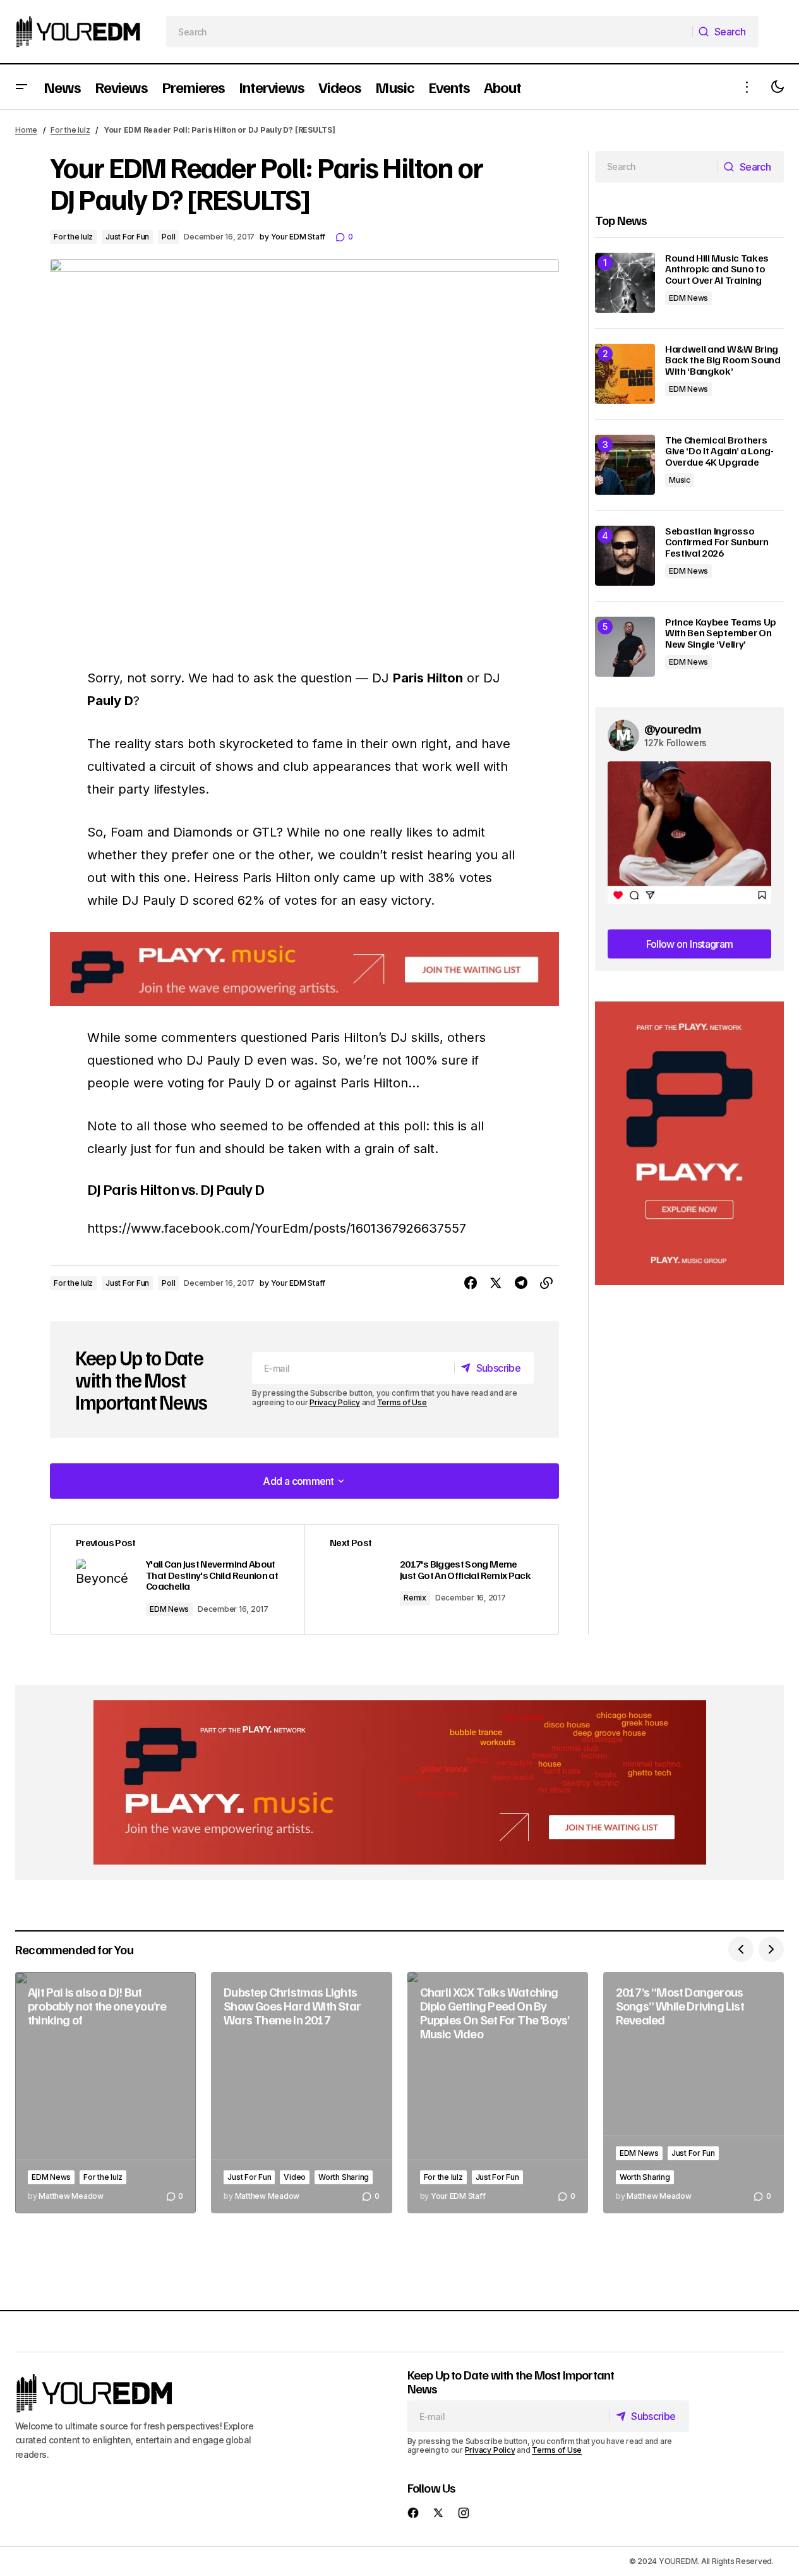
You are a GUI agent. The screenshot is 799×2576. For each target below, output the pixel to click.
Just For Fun (127, 237)
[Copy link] (546, 1283)
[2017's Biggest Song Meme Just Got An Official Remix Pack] (431, 1579)
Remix (415, 1598)
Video (295, 2177)
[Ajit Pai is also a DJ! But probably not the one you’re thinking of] (105, 2093)
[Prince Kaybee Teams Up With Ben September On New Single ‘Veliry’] (625, 647)
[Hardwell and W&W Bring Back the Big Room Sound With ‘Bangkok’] (625, 374)
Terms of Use (402, 1402)
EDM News (169, 1609)
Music (680, 480)
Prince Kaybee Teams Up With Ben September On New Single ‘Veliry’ (721, 633)
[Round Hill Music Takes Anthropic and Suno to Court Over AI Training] (625, 283)
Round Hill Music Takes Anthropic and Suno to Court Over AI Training (717, 269)
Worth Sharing (344, 2177)
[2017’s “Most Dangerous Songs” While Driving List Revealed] (694, 2093)
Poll (168, 237)
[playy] (304, 969)
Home (26, 130)
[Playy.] (400, 1782)
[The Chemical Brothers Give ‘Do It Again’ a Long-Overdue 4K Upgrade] (625, 465)
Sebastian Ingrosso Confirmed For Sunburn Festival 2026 (717, 542)
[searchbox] (430, 32)
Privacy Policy (335, 1402)
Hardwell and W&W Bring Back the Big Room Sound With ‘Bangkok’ (723, 360)
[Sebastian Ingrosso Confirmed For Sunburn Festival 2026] (625, 556)
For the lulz (70, 130)
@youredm (673, 729)
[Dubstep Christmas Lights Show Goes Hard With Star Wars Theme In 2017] (301, 2093)
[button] (21, 87)
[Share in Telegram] (521, 1283)
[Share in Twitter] (496, 1283)
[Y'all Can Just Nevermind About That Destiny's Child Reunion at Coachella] (177, 1579)
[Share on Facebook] (471, 1283)
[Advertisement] (689, 1143)
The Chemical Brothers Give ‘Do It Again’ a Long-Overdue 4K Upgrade (719, 451)
